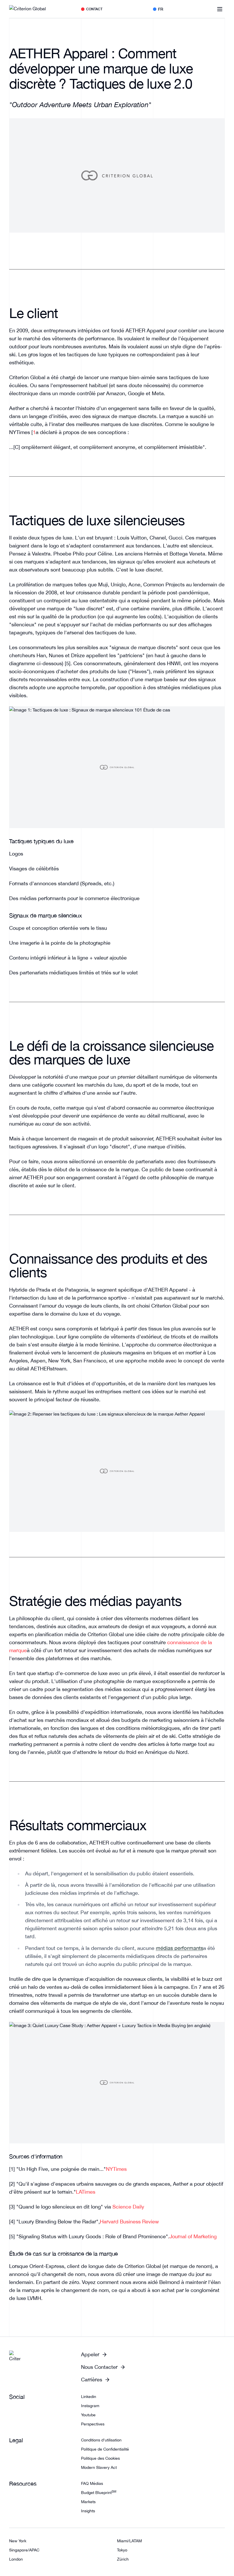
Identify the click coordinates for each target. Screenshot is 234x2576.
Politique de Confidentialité (105, 2449)
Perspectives (93, 2424)
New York (18, 2541)
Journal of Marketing (193, 2236)
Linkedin (89, 2397)
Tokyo (122, 2550)
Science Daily (128, 2207)
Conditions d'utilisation (101, 2440)
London (16, 2559)
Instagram (90, 2406)
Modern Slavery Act (99, 2467)
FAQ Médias (92, 2483)
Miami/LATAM (129, 2541)
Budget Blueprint (99, 2493)
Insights (88, 2511)
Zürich (123, 2559)
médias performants (179, 1948)
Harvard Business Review (129, 2222)
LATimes (86, 2192)
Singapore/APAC (24, 2550)
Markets (88, 2502)
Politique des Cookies (100, 2458)
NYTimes (116, 2169)
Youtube (88, 2415)
